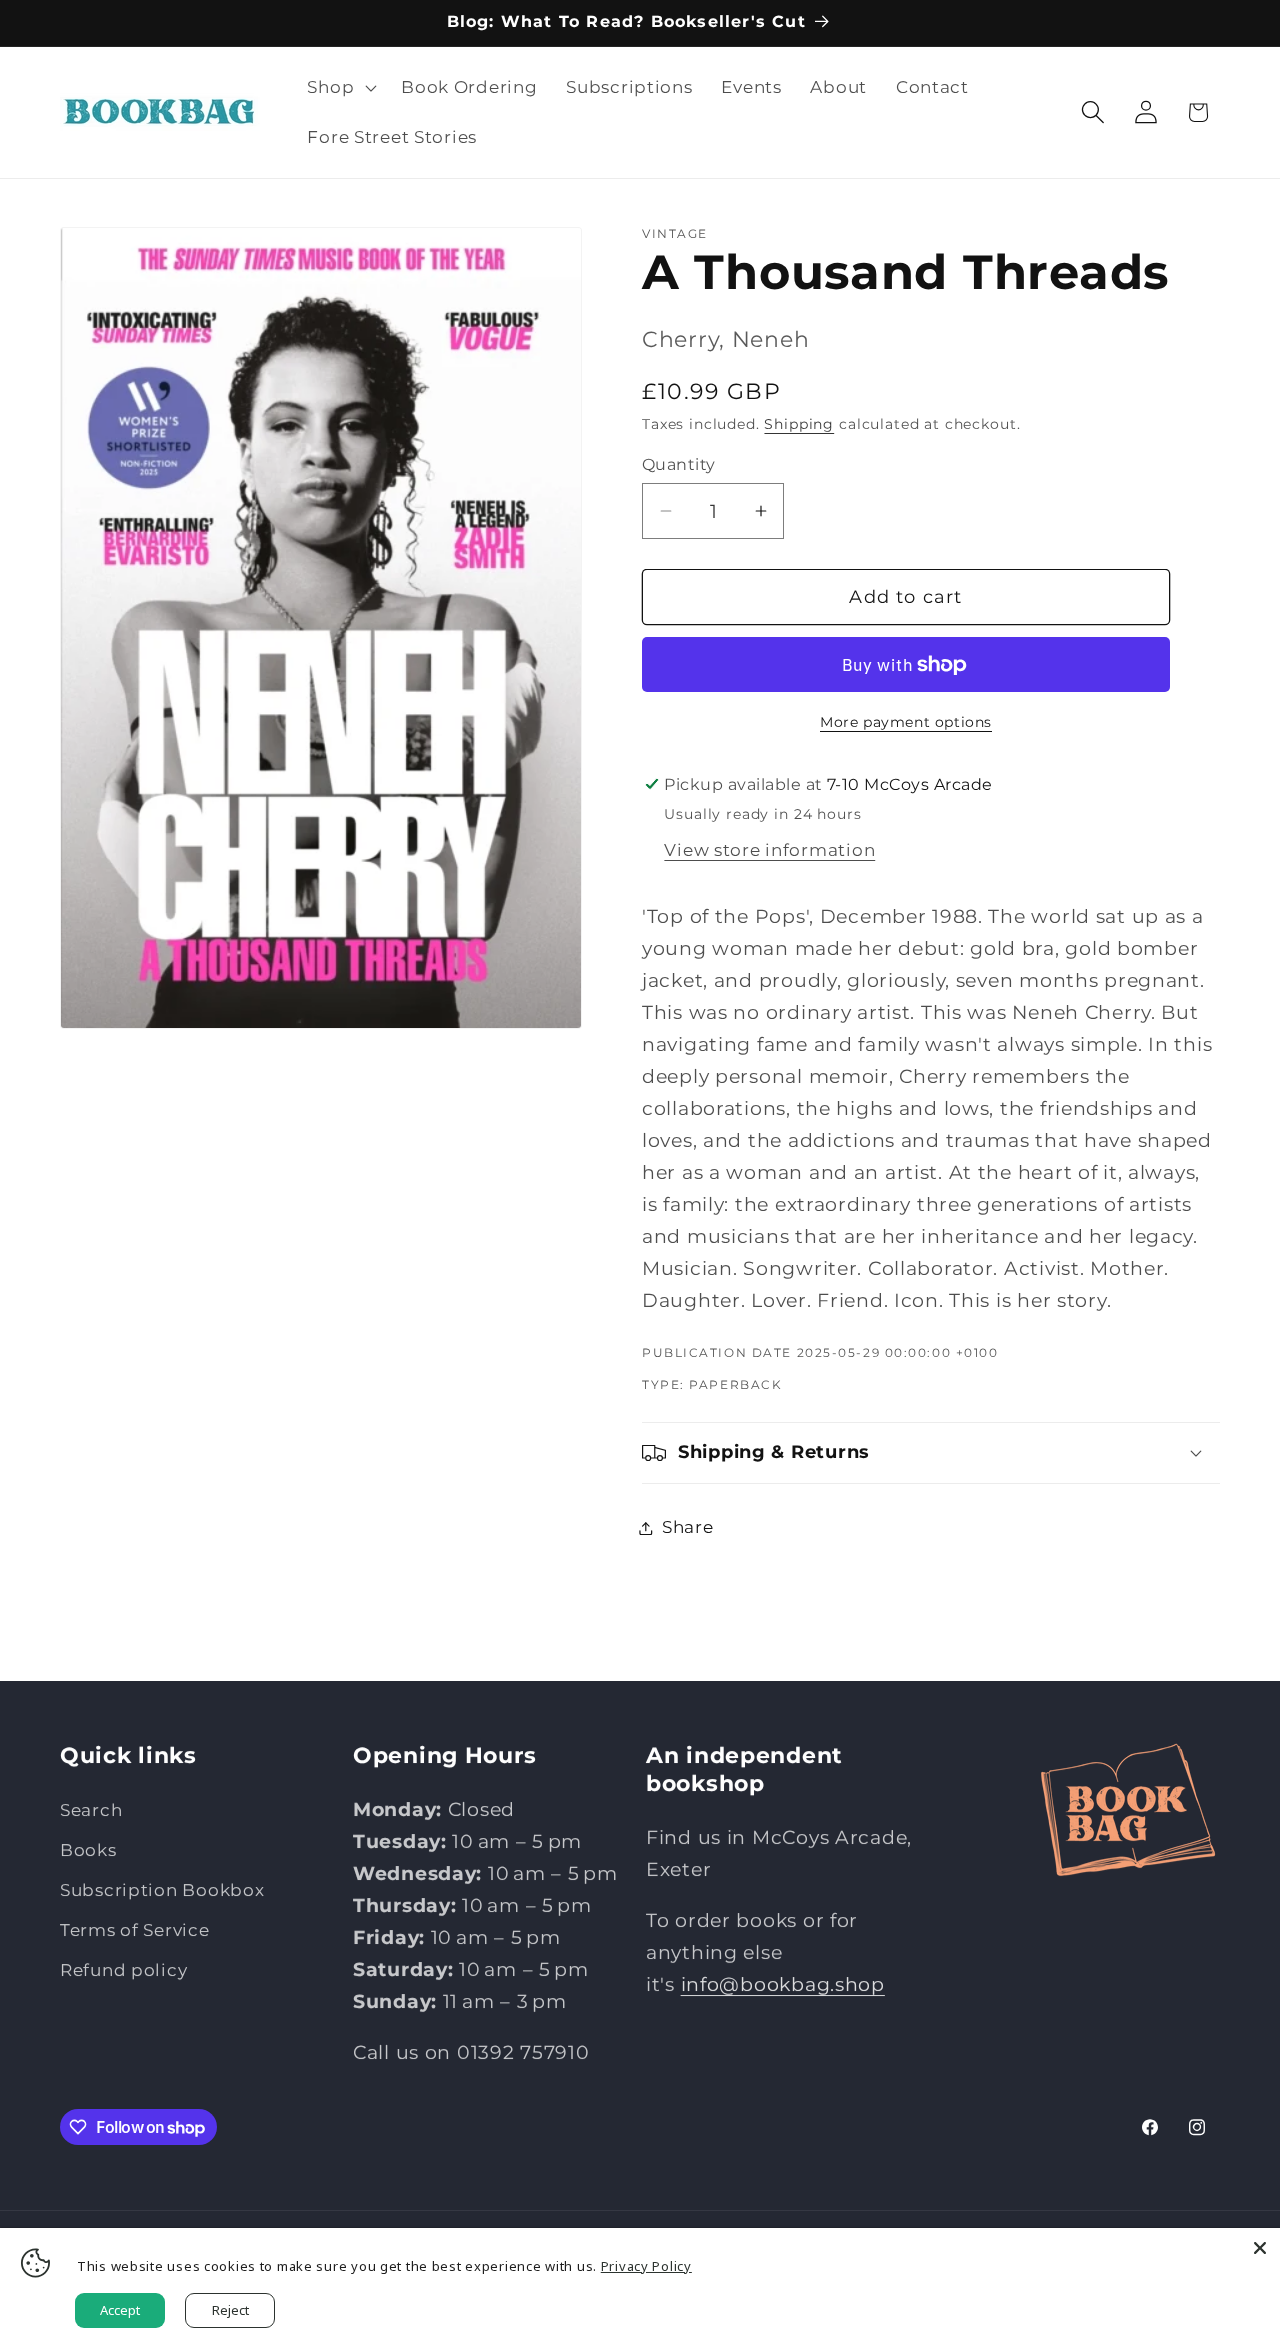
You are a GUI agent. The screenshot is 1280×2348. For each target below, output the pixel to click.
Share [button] (688, 1527)
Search (91, 1810)
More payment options (906, 722)
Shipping (799, 424)
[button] (340, 88)
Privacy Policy (646, 2266)
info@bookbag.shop (783, 1984)
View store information (769, 850)
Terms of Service (135, 1930)
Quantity (679, 464)
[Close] (1260, 2248)
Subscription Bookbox (162, 1890)
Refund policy (123, 1970)
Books (88, 1850)
